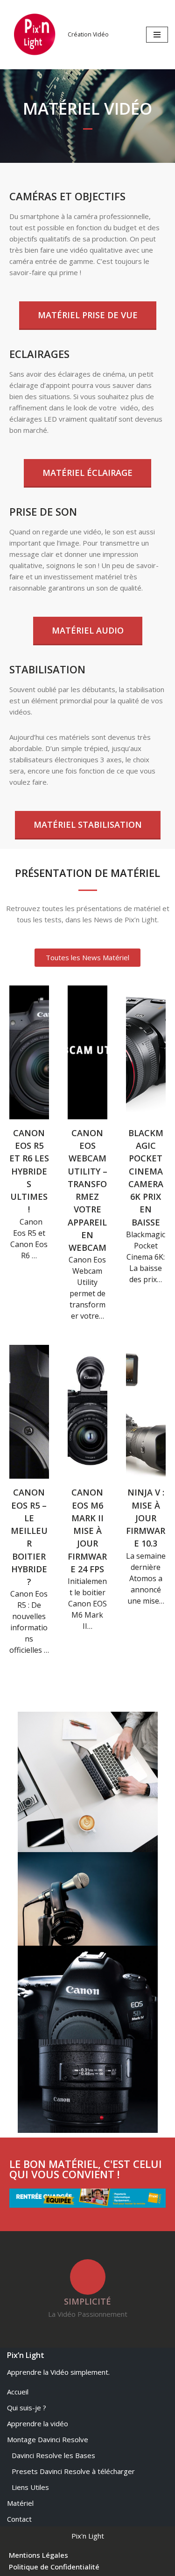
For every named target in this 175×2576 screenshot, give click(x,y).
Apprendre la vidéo (38, 2423)
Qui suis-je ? (27, 2408)
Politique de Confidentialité (54, 2567)
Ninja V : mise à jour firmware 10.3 (146, 1518)
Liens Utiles (30, 2487)
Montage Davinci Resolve (48, 2439)
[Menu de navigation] (157, 35)
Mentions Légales (38, 2555)
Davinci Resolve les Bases (53, 2455)
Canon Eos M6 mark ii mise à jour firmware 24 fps (87, 1530)
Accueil (18, 2392)
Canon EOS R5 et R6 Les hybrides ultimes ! (29, 1171)
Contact (19, 2519)
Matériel (20, 2503)
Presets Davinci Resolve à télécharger (73, 2471)
